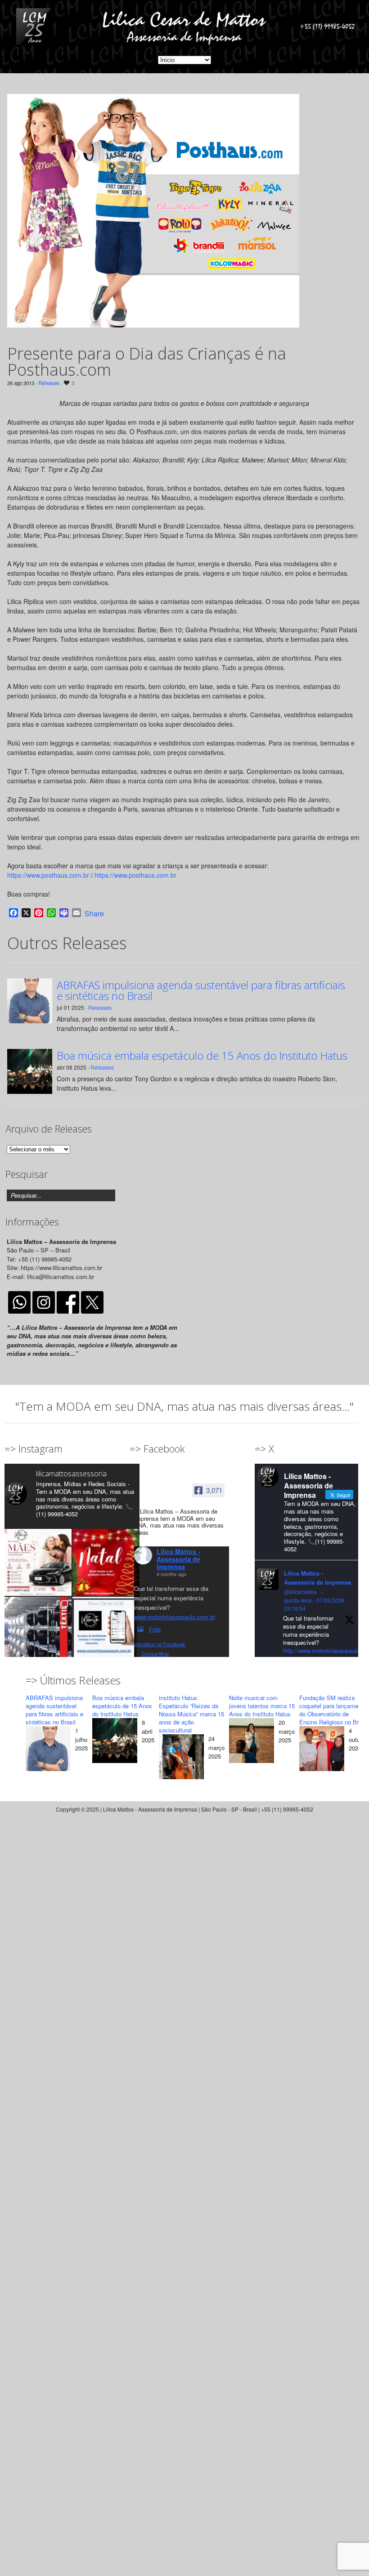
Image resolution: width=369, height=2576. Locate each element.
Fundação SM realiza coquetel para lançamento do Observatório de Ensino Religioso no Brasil (333, 1710)
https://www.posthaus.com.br (48, 875)
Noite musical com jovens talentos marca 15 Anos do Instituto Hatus (262, 1706)
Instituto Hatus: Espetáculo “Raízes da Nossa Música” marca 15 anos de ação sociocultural (191, 1714)
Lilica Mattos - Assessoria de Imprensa (178, 1559)
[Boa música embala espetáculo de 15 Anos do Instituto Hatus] (115, 1742)
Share (94, 914)
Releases (49, 383)
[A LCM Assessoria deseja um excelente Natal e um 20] (106, 1562)
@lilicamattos (300, 1592)
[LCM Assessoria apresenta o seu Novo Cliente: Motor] (106, 1630)
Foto (155, 1629)
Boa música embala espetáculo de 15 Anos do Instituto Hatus (202, 1056)
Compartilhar (155, 1653)
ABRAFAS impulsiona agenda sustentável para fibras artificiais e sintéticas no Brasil (201, 990)
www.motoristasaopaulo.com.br (175, 1617)
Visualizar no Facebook (160, 1644)
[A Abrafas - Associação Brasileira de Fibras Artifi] (38, 1630)
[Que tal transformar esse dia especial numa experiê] (38, 1562)
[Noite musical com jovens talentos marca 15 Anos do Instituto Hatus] (252, 1742)
